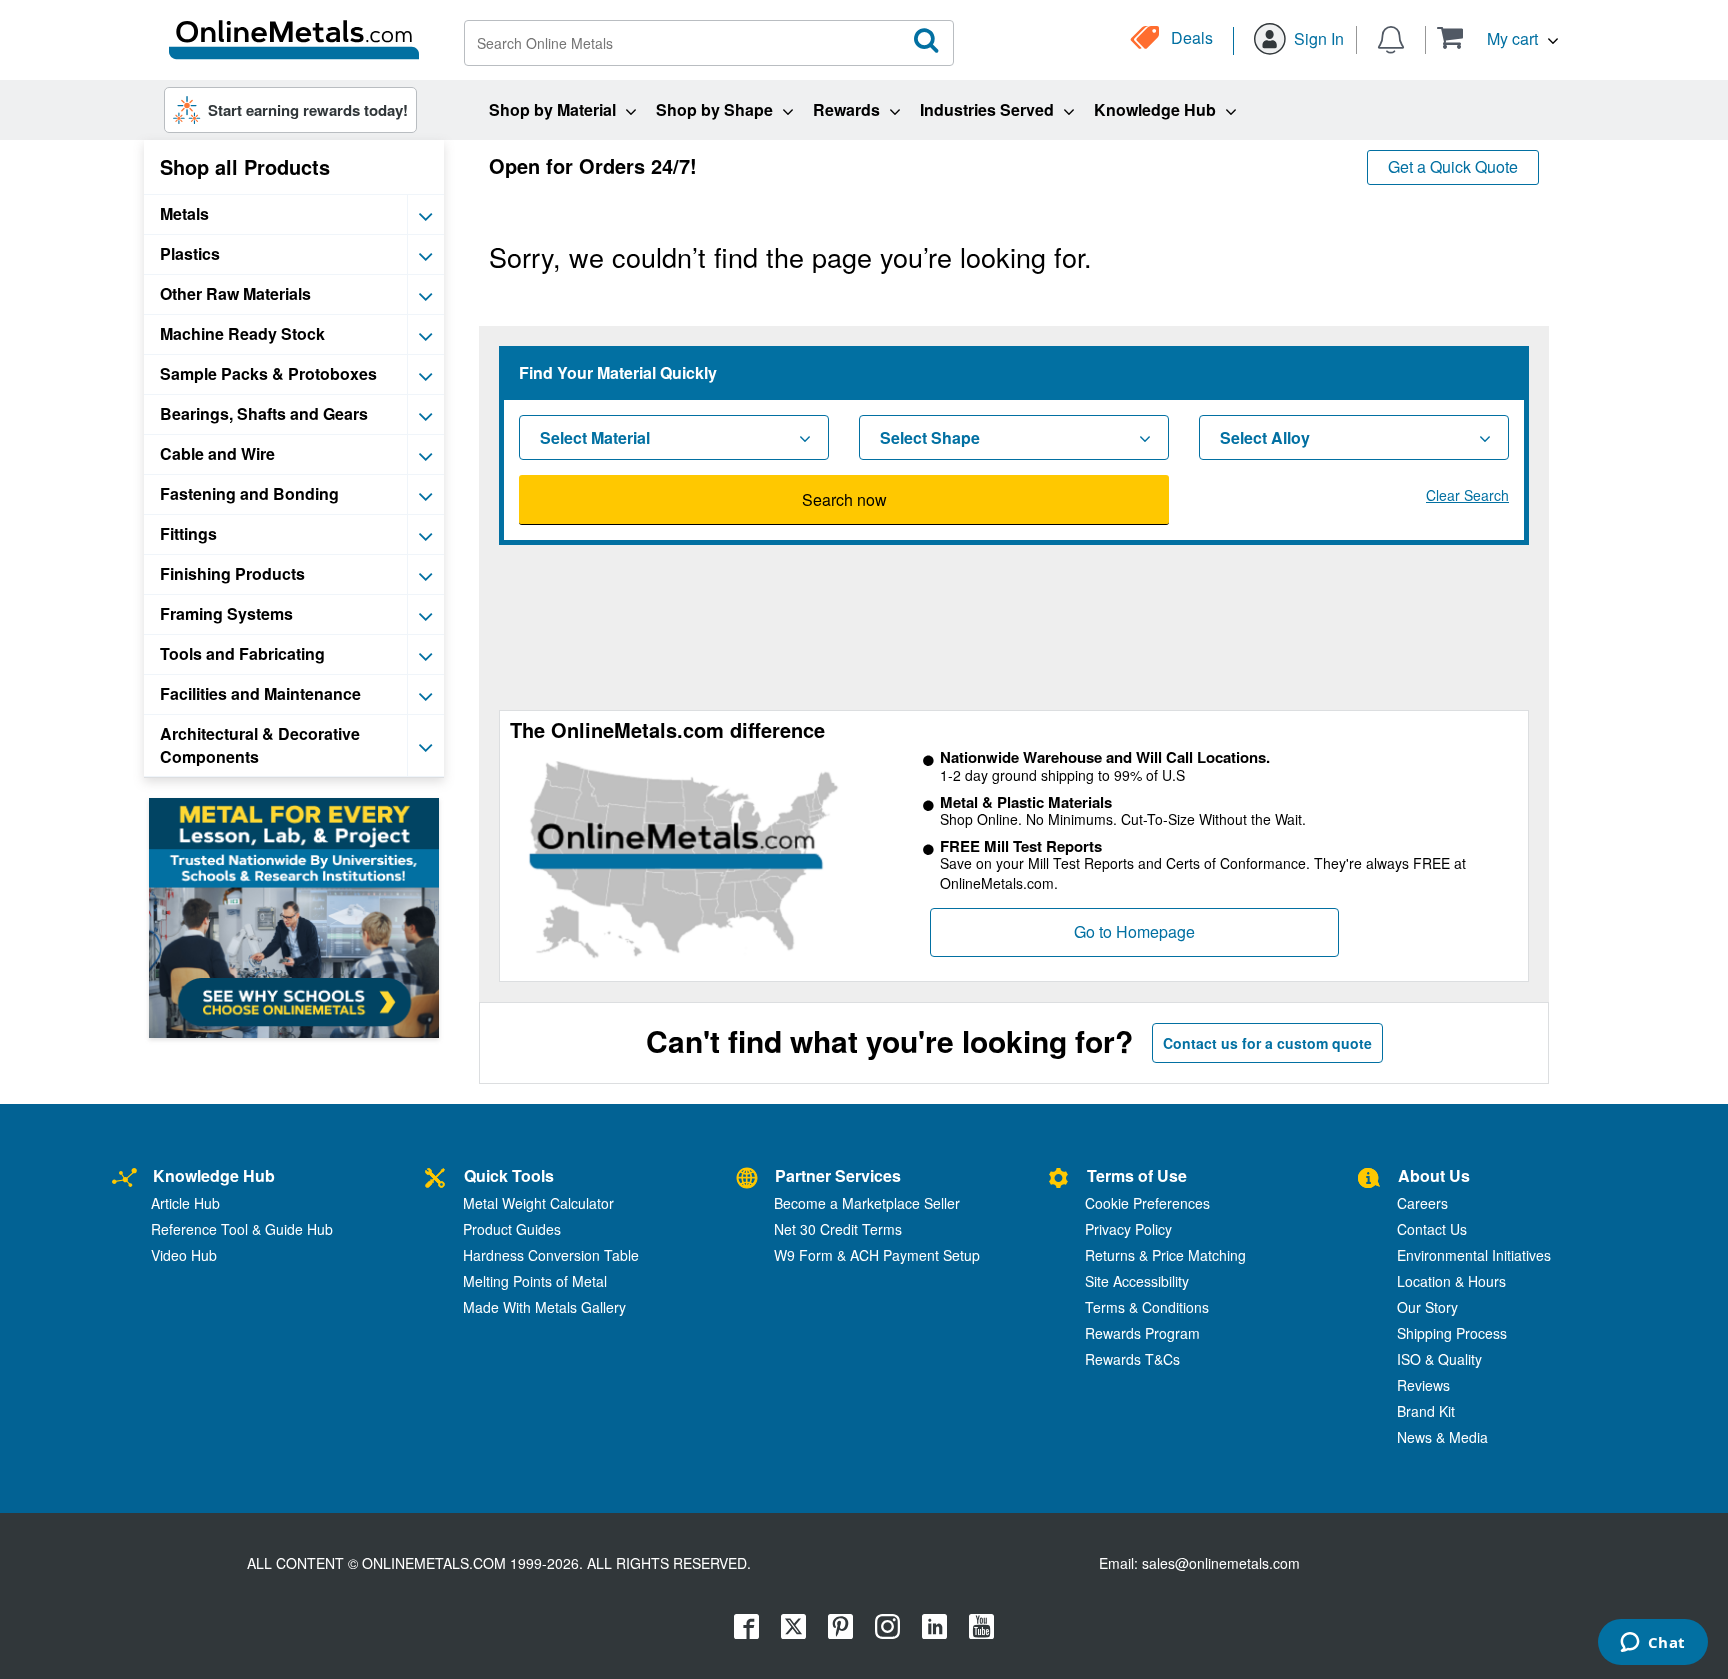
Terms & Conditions (1147, 1307)
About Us (1434, 1175)
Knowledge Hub (214, 1175)
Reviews (1423, 1385)
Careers (1422, 1203)
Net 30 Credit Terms (838, 1229)
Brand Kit (1426, 1411)
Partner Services (838, 1175)
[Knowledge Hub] (124, 1178)
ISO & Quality (1439, 1359)
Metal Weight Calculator (538, 1203)
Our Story (1427, 1307)
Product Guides (512, 1229)
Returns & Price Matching (1165, 1255)
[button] (1497, 37)
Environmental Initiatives (1474, 1255)
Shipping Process (1452, 1333)
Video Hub (184, 1255)
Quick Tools (509, 1175)
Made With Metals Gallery (544, 1307)
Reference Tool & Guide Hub (242, 1229)
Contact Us (1432, 1229)
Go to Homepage (1134, 931)
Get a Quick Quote (1453, 166)
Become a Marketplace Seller (867, 1203)
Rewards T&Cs (1132, 1359)
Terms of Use (1137, 1175)
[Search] (927, 41)
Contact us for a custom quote (1267, 1043)
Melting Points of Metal (535, 1281)
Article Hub (185, 1203)
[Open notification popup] (1391, 38)
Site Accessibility (1137, 1281)
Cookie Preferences (1147, 1203)
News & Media (1442, 1437)
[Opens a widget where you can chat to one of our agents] (1652, 1644)
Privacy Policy (1128, 1229)
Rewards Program (1142, 1333)
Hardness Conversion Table (551, 1255)
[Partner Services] (747, 1178)
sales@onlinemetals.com (1221, 1563)
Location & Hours (1451, 1281)
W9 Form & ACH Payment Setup (877, 1255)
